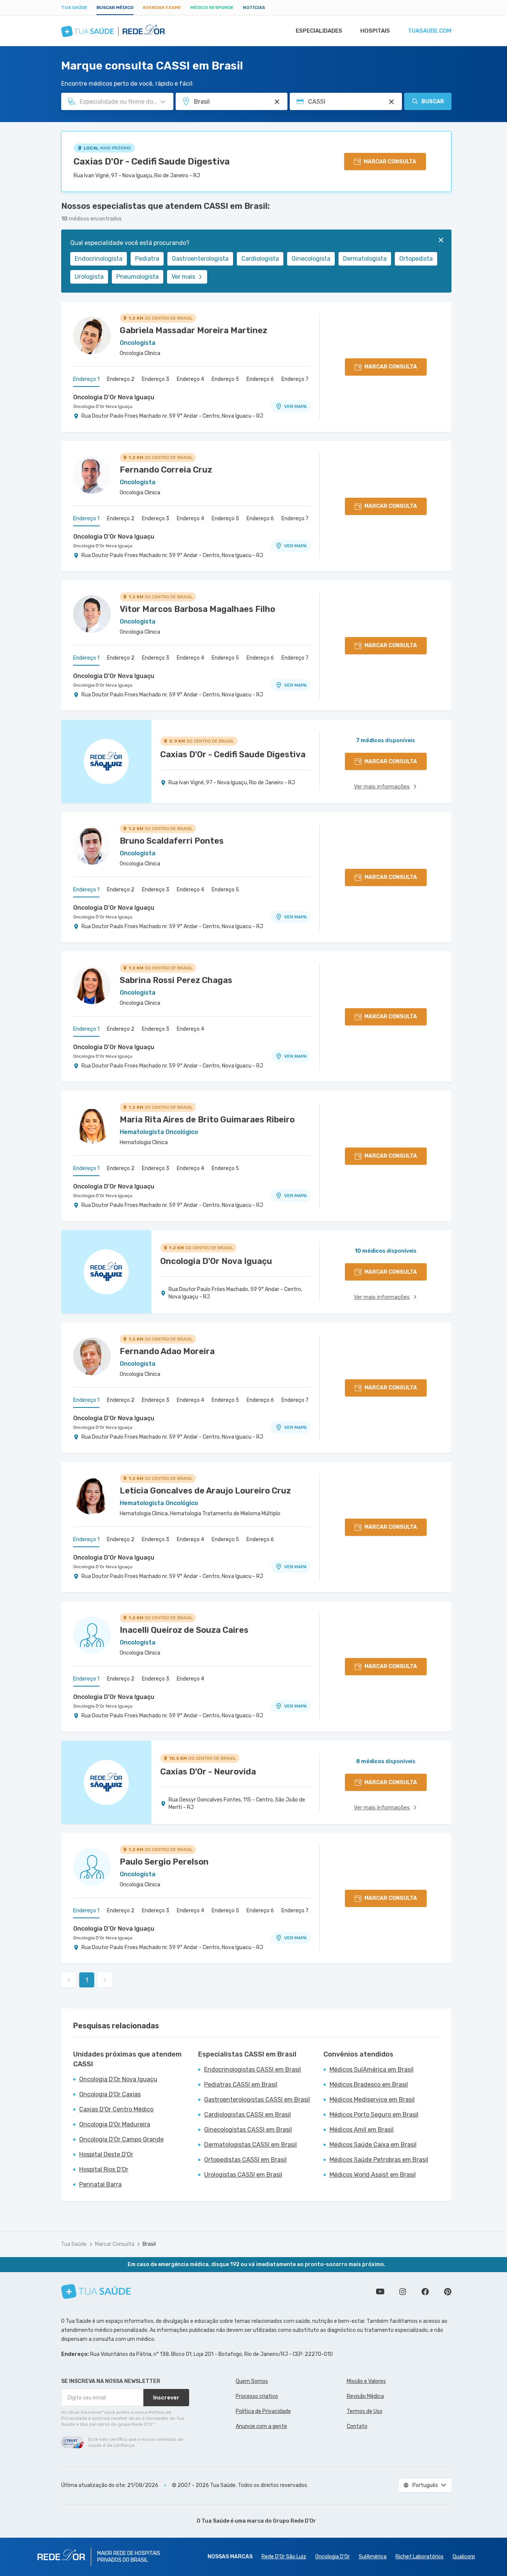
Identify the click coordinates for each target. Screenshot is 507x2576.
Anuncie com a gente (261, 2426)
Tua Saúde (74, 8)
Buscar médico (115, 8)
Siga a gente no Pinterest (448, 2292)
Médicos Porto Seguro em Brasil (374, 2115)
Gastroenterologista (200, 259)
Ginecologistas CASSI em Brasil (248, 2130)
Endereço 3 (156, 379)
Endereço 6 (260, 379)
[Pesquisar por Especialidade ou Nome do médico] (163, 102)
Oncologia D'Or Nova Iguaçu (114, 397)
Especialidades (319, 31)
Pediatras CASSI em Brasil (241, 2085)
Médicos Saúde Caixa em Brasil (373, 2145)
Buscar (433, 102)
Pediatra (147, 259)
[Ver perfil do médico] (92, 335)
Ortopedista (416, 259)
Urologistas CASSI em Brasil (243, 2175)
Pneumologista (138, 277)
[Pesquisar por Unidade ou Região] (277, 102)
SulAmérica (373, 2557)
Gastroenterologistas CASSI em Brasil (257, 2100)
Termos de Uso (365, 2411)
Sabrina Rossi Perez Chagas (176, 980)
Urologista (89, 277)
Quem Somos (252, 2381)
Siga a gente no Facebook (425, 2292)
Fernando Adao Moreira (167, 1351)
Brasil (149, 2244)
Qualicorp (464, 2557)
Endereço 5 (225, 379)
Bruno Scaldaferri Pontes (172, 841)
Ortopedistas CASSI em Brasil (245, 2160)
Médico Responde (212, 8)
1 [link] (87, 1980)
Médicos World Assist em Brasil (373, 2175)
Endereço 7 (295, 379)
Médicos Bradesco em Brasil (369, 2085)
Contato (357, 2426)
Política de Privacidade (263, 2411)
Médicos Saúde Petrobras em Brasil (379, 2160)
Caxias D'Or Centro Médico (116, 2109)
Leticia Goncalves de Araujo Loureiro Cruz (205, 1491)
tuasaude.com (430, 31)
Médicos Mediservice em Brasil (372, 2100)
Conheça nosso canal (380, 2292)
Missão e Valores (366, 2381)
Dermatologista (365, 259)
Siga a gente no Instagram (403, 2292)
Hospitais (375, 31)
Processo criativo (257, 2396)
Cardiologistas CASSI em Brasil (247, 2115)
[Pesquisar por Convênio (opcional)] (391, 102)
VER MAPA (295, 406)
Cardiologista (260, 259)
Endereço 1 (86, 379)
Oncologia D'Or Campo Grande (121, 2139)
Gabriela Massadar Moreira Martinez (193, 330)
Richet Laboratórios (420, 2557)
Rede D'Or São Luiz (284, 2557)
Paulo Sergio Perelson (164, 1862)
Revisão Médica (365, 2396)
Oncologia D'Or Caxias (110, 2094)
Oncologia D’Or (332, 2557)
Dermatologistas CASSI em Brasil (250, 2145)
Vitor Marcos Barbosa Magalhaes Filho (197, 609)
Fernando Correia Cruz (166, 470)
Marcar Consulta (115, 2244)
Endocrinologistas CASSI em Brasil (253, 2069)
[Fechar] (441, 240)
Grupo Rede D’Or (294, 2521)
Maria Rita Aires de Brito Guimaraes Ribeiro (207, 1120)
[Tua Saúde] (96, 2291)
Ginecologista (311, 259)
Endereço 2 (121, 379)
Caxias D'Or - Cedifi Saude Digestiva (152, 162)
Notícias (254, 8)
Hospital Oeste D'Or (106, 2154)
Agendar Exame (162, 8)
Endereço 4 (190, 379)
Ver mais (183, 277)
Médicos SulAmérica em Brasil (372, 2069)
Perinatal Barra (100, 2184)
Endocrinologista (99, 259)
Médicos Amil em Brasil (362, 2130)
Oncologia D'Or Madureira (115, 2124)
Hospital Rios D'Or (104, 2169)
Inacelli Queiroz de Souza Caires (184, 1630)
